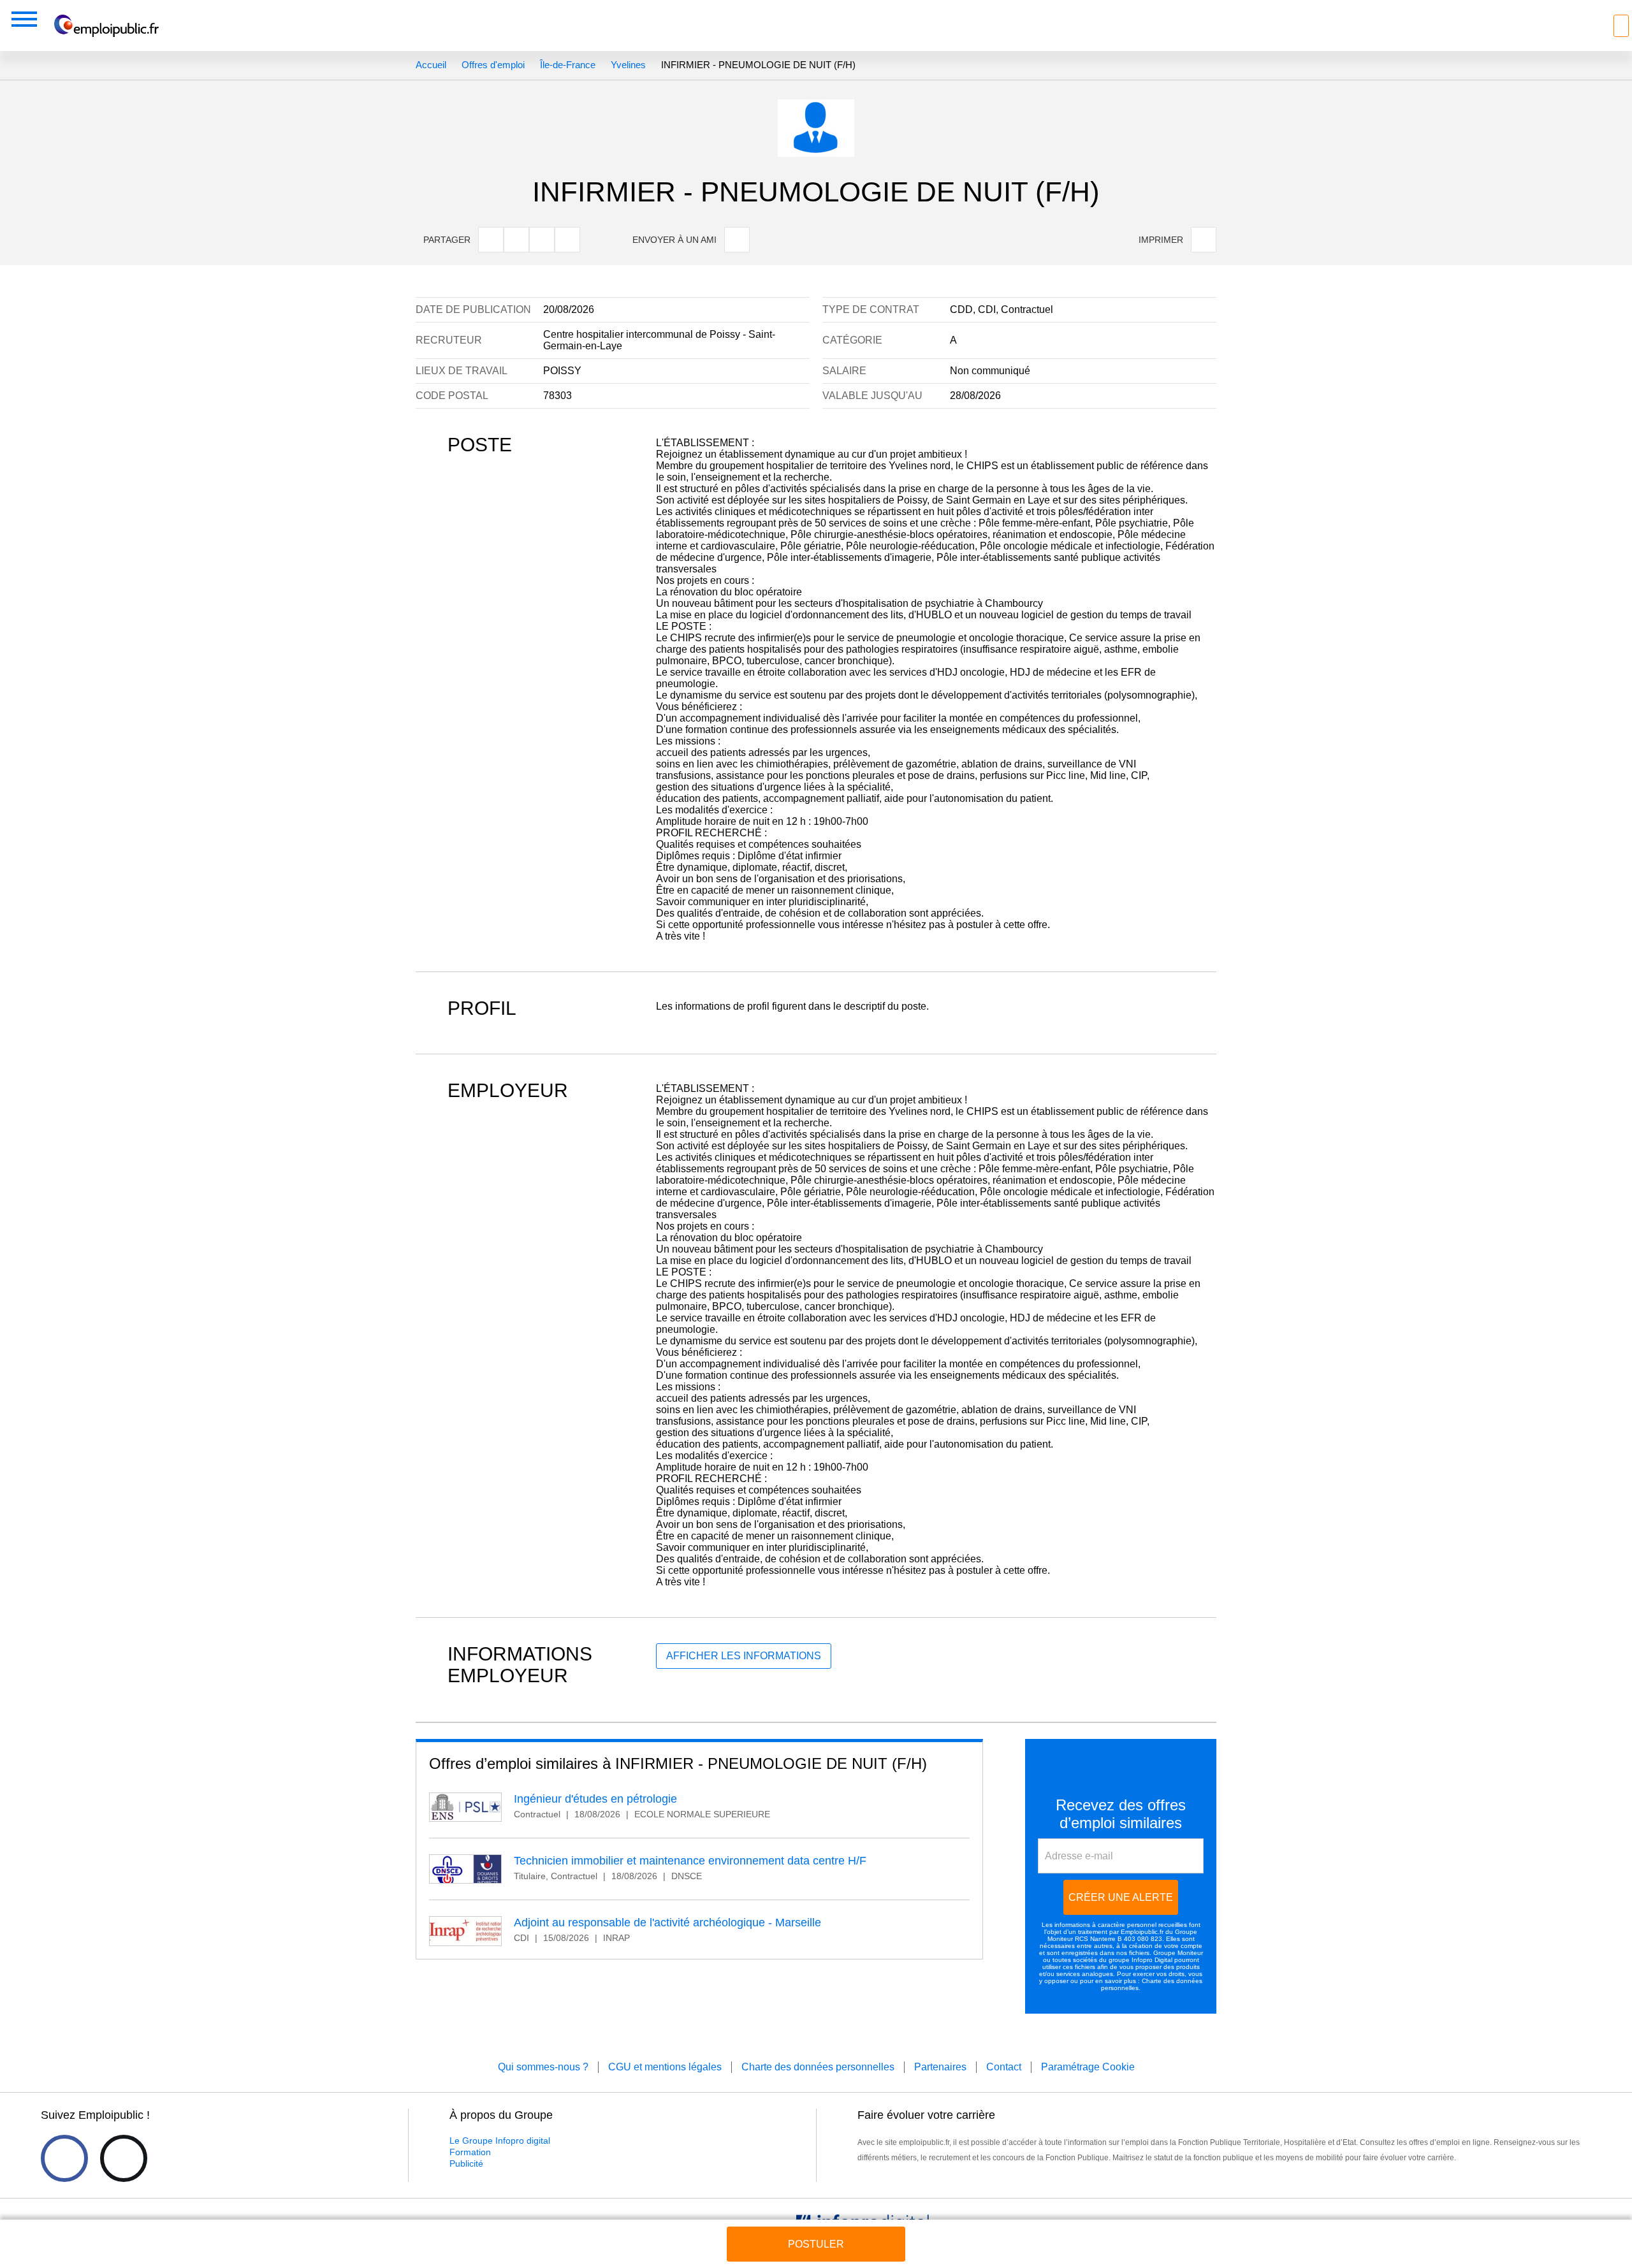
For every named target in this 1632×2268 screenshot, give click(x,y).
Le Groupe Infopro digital (500, 2141)
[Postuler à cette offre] (816, 2232)
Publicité (466, 2163)
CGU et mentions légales (665, 2067)
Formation (470, 2152)
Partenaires (940, 2067)
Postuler (816, 2244)
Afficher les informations (744, 1656)
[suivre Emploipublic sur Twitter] (124, 2158)
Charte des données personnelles (818, 2067)
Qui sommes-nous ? (543, 2067)
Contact (1004, 2067)
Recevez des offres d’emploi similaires (1121, 1814)
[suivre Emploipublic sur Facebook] (64, 2158)
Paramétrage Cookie (1088, 2067)
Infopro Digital (1152, 1960)
